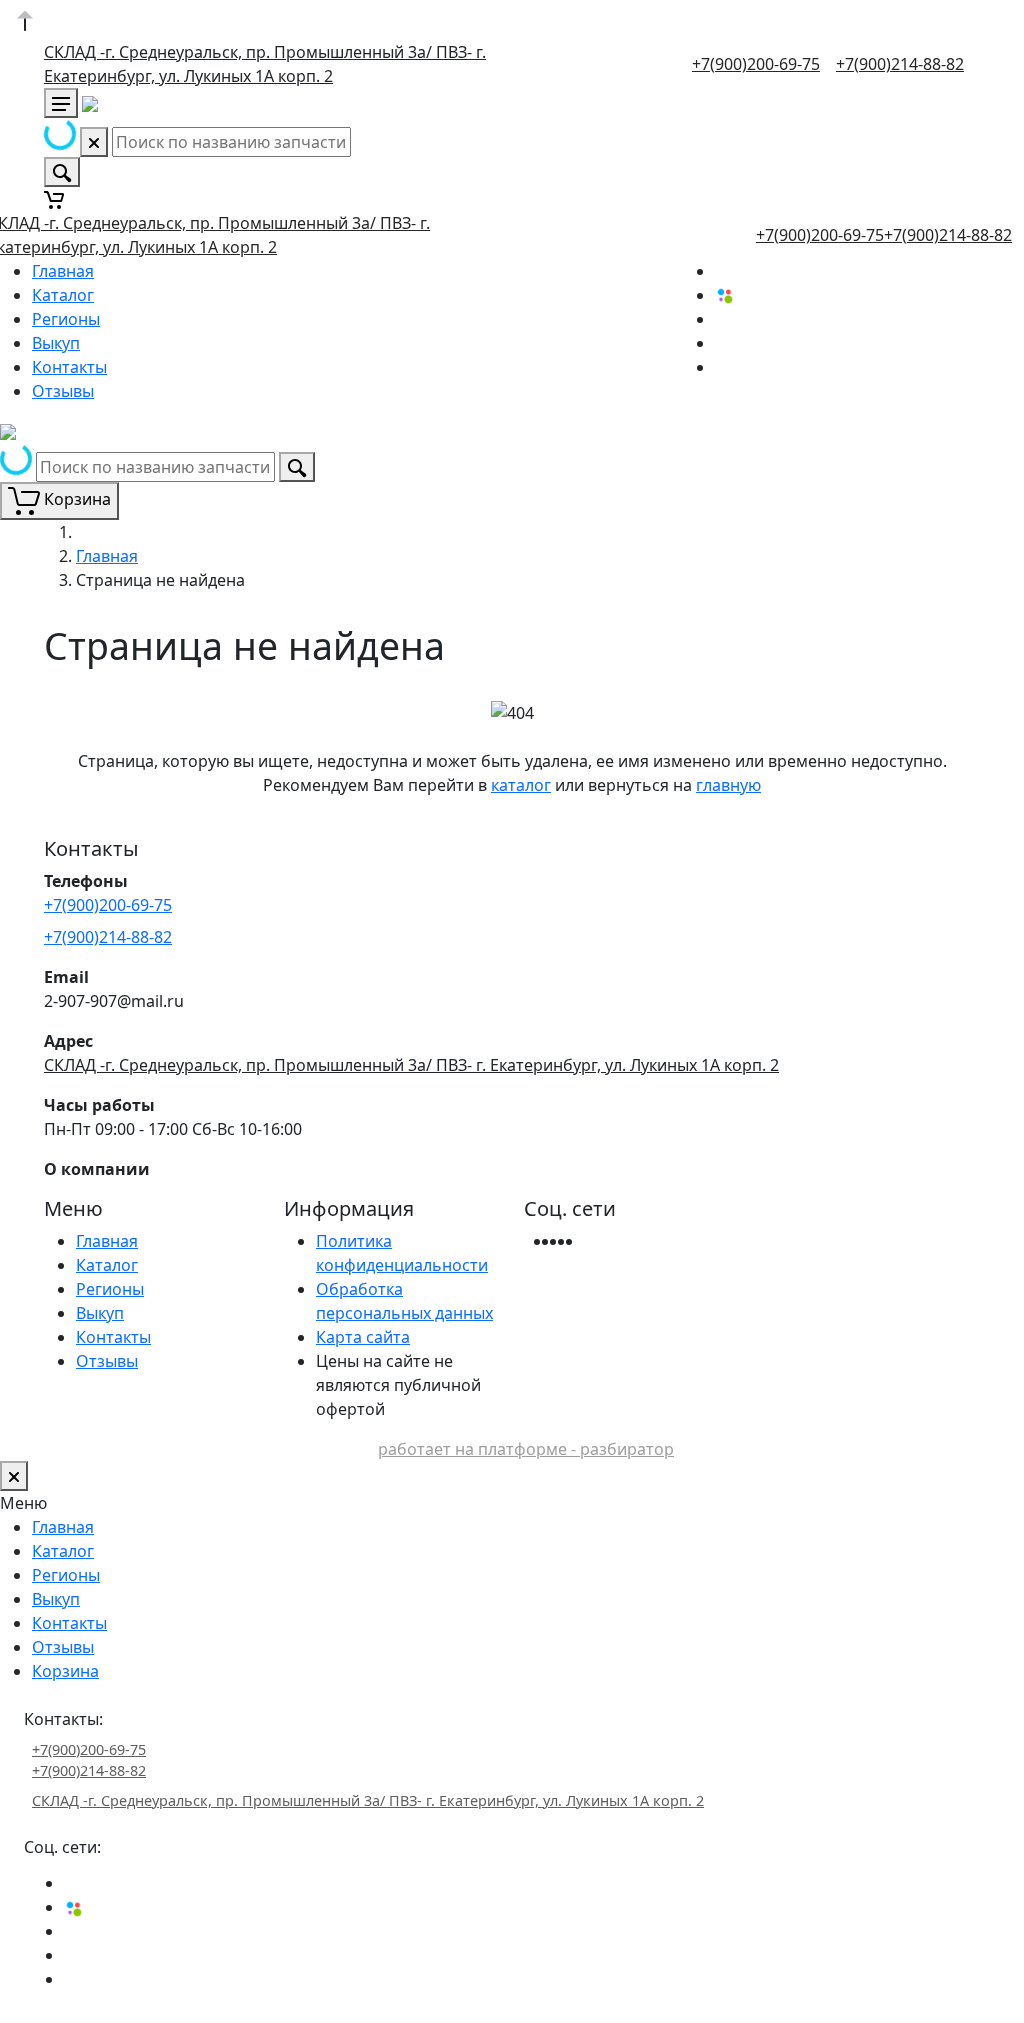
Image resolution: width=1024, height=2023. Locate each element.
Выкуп (56, 343)
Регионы (66, 319)
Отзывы (63, 391)
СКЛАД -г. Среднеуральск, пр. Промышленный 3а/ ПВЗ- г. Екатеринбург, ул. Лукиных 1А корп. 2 (411, 1065)
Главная (63, 271)
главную (728, 785)
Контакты (69, 367)
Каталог (63, 295)
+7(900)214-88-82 (900, 64)
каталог (521, 785)
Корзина (65, 1671)
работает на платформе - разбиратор (526, 1449)
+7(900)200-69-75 (756, 64)
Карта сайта (363, 1337)
